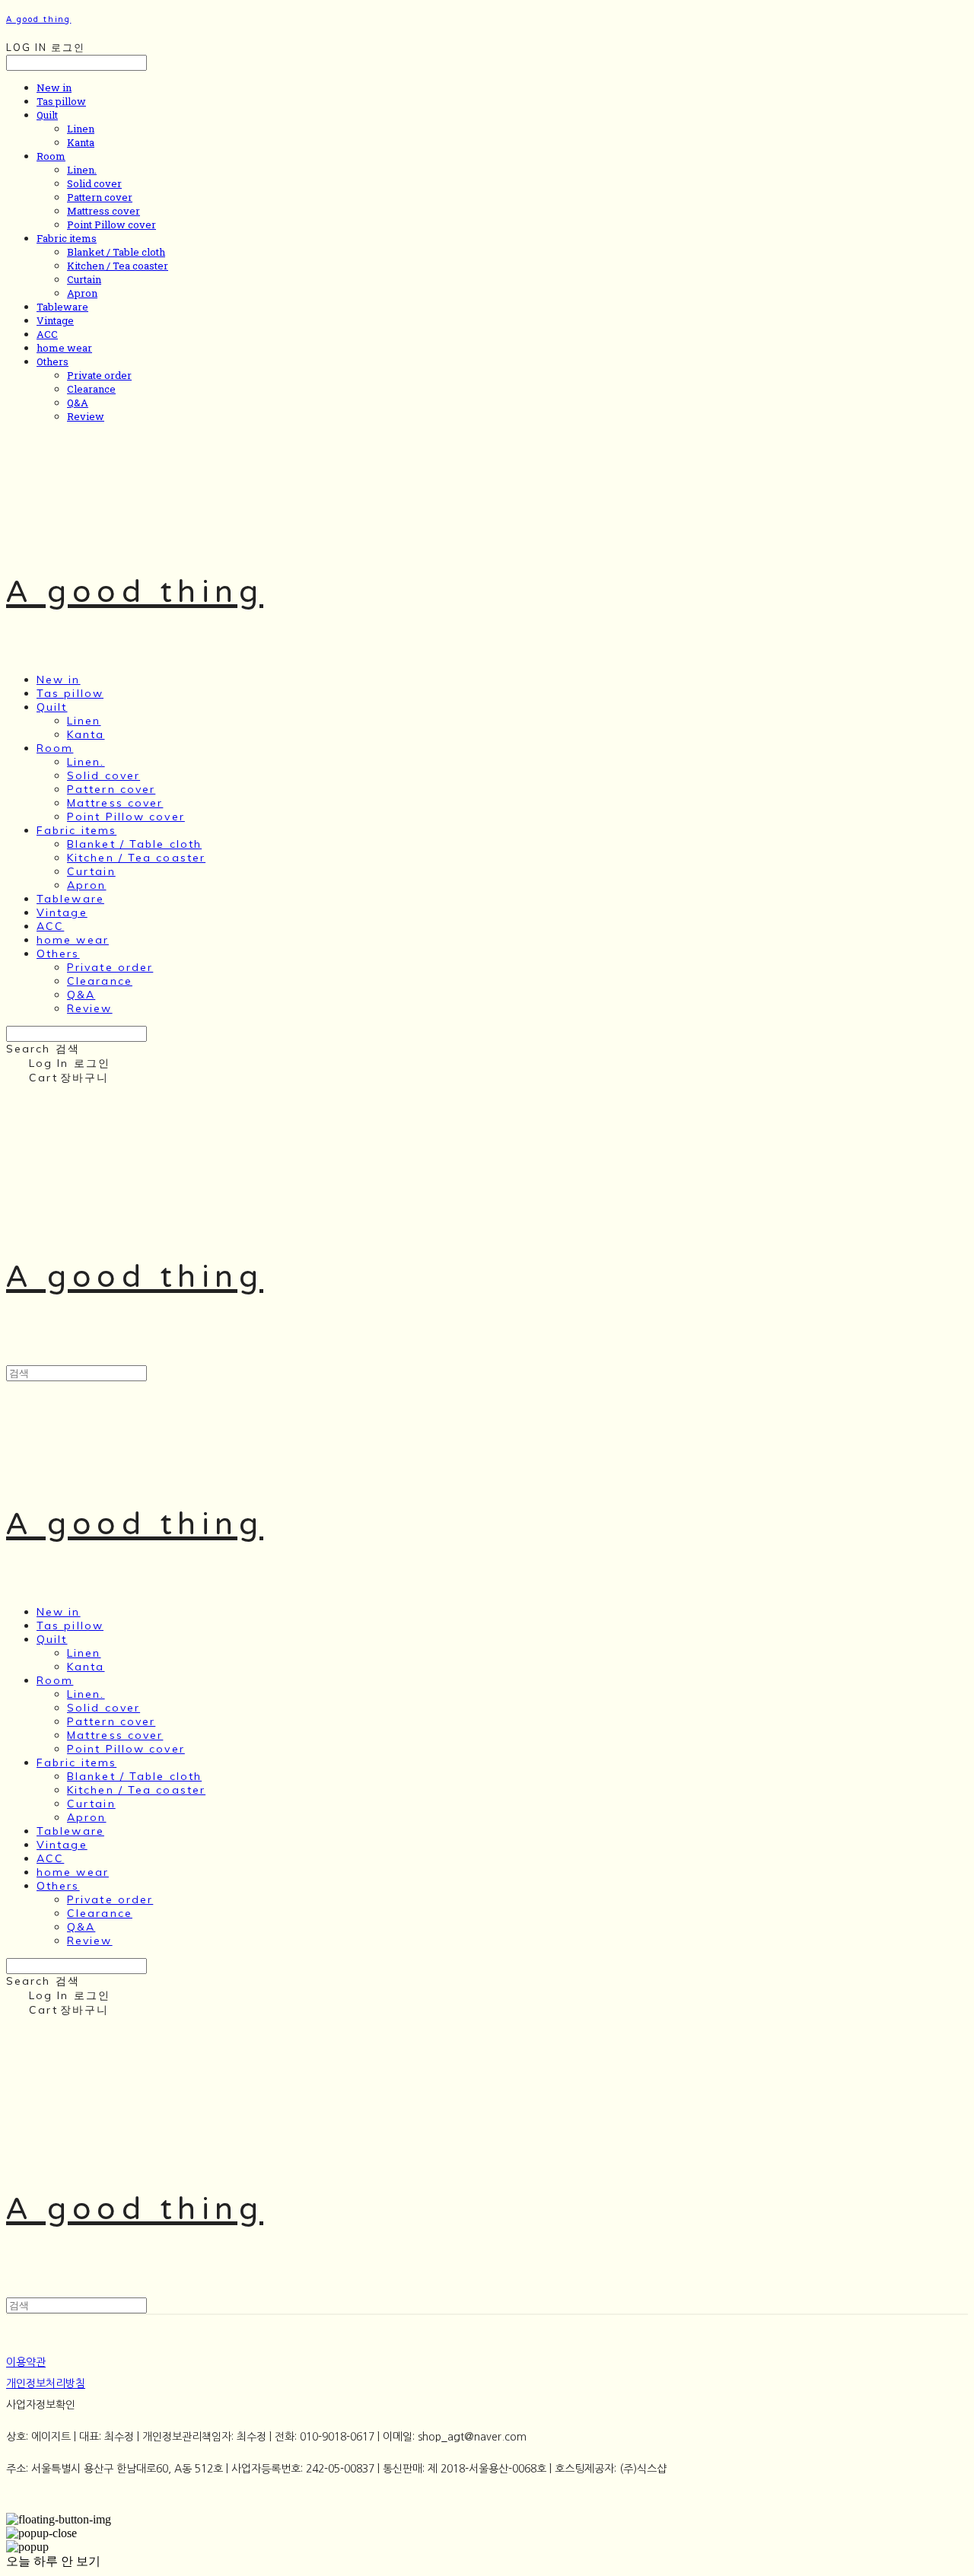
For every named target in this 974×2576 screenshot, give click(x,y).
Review (86, 416)
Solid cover (94, 183)
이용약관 (26, 2362)
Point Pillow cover (111, 224)
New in (54, 88)
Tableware (62, 307)
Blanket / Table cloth (116, 252)
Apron (82, 293)
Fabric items (67, 238)
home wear (64, 348)
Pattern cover (100, 197)
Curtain (84, 279)
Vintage (55, 320)
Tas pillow (61, 101)
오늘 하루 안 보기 (53, 2561)
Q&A (78, 403)
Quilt (47, 115)
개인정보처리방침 (46, 2383)
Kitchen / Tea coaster (118, 266)
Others (53, 361)
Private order (99, 375)
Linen (81, 129)
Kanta (81, 142)
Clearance (91, 389)
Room (51, 156)
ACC (47, 334)
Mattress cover (103, 211)
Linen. (82, 170)
